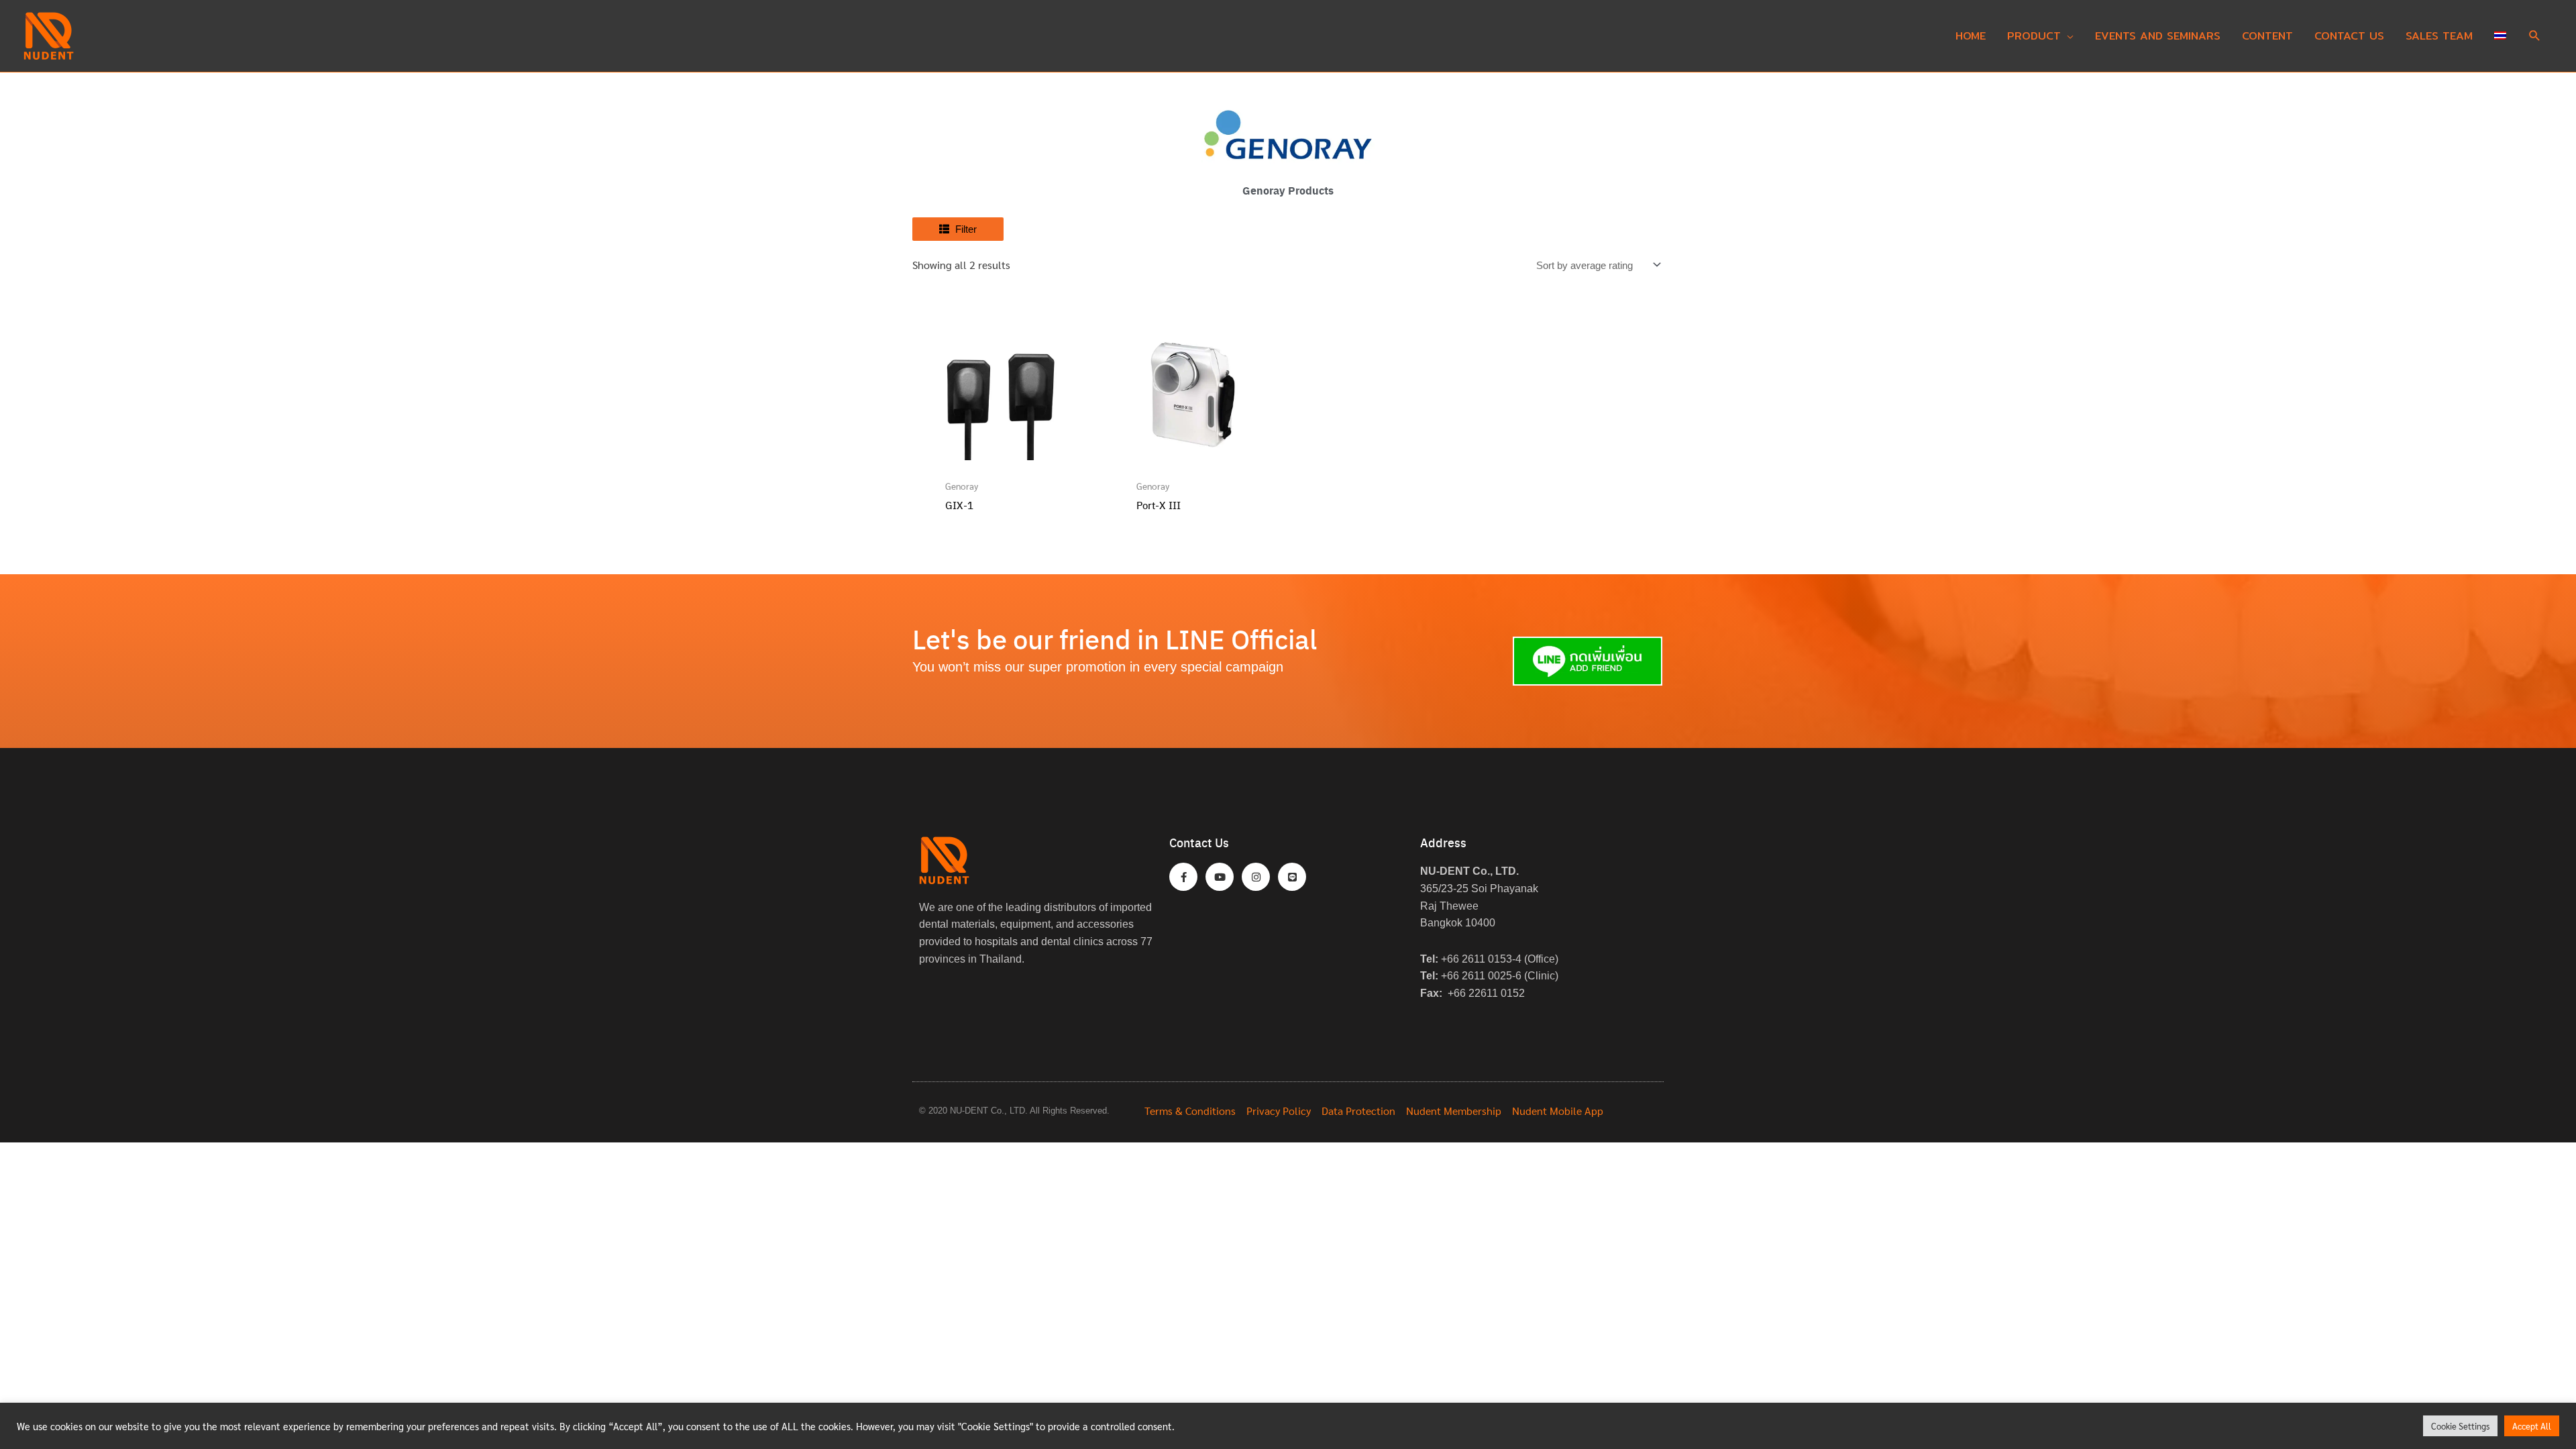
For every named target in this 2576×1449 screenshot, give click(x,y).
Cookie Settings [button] (2460, 1426)
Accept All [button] (2532, 1426)
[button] (2535, 37)
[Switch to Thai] (2500, 36)
